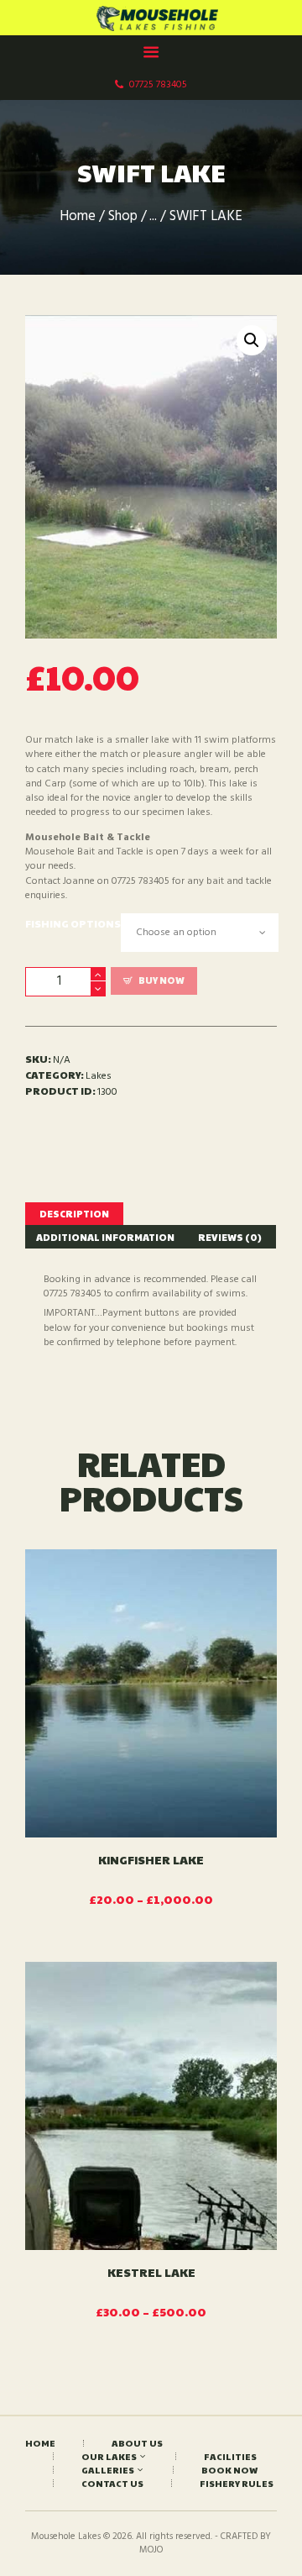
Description (74, 1213)
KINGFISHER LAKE (151, 1859)
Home (78, 217)
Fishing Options (73, 923)
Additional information (105, 1237)
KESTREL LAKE (151, 2272)
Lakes (99, 1076)
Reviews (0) (230, 1237)
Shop (123, 217)
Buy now (161, 980)
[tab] (74, 1214)
